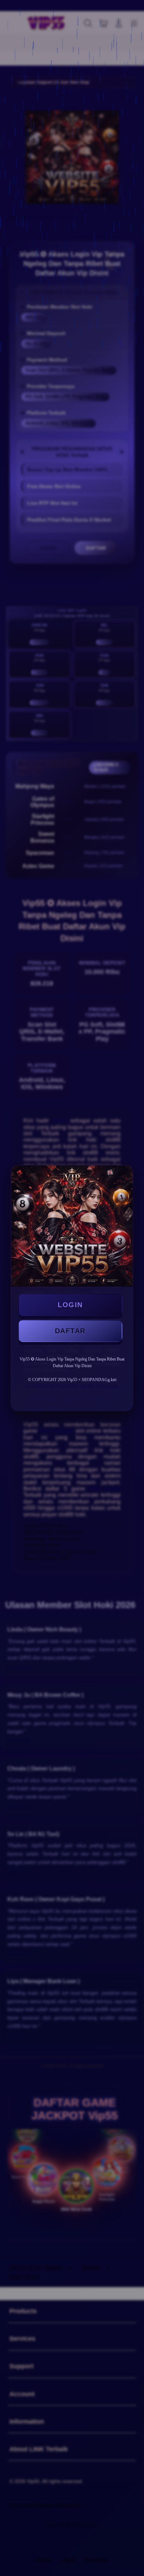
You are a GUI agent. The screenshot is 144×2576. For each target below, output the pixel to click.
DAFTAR (70, 1331)
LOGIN (70, 1305)
